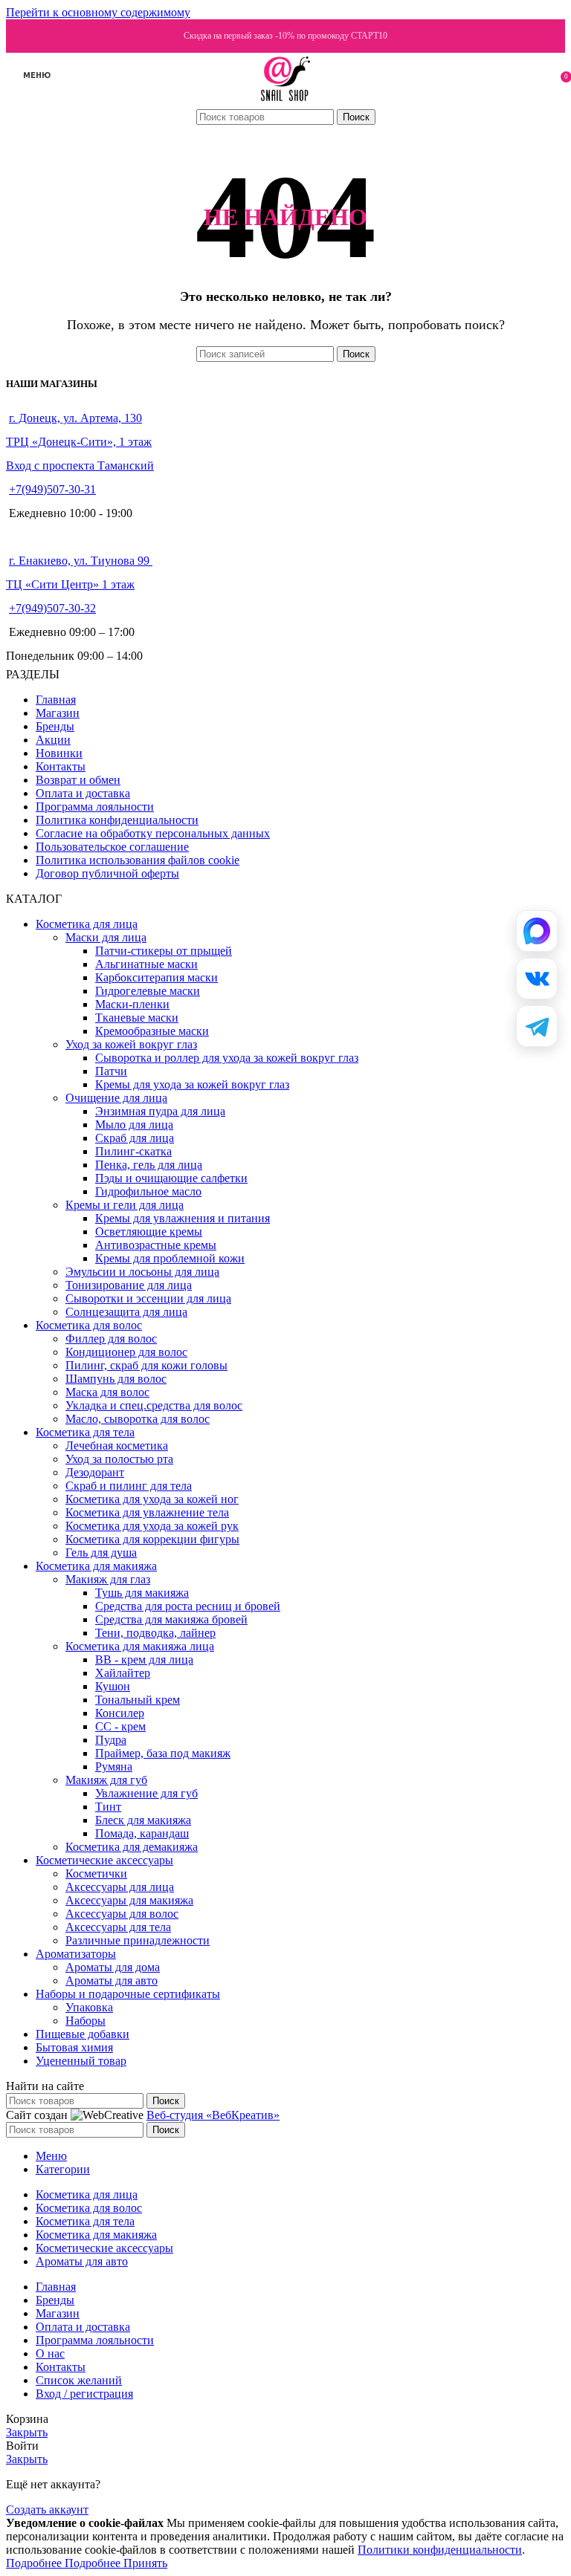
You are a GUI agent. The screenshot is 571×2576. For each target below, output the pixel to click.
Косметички (96, 1873)
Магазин (58, 713)
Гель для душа (101, 1553)
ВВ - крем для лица (144, 1660)
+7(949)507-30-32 (52, 608)
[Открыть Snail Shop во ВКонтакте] (537, 979)
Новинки (59, 753)
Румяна (114, 1766)
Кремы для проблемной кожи (170, 1258)
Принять (145, 2563)
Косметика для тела (85, 1432)
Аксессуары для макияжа (129, 1900)
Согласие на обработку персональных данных (153, 833)
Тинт (108, 1807)
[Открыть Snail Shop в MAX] (537, 931)
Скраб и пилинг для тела (129, 1486)
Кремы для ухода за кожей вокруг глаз (192, 1084)
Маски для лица (106, 937)
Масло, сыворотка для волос (138, 1419)
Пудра (111, 1740)
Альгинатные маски (146, 964)
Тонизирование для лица (129, 1285)
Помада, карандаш (142, 1833)
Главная (56, 700)
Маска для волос (107, 1392)
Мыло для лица (134, 1125)
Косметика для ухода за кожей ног (152, 1499)
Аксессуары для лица (120, 1887)
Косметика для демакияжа (132, 1847)
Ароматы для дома (113, 1967)
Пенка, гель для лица (149, 1165)
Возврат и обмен (78, 780)
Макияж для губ (106, 1780)
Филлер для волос (111, 1339)
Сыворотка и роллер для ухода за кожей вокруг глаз (227, 1058)
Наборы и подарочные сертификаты (128, 1994)
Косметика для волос (89, 1325)
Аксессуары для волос (122, 1914)
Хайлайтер (123, 1673)
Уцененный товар (81, 2061)
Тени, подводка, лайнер (155, 1633)
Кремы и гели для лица (125, 1205)
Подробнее (63, 2563)
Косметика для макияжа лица (140, 1646)
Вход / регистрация (84, 2394)
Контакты (61, 766)
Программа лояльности (95, 807)
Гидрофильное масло (148, 1191)
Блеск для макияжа (143, 1820)
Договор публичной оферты (107, 873)
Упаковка (89, 2007)
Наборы (86, 2021)
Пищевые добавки (83, 2034)
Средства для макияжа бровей (171, 1619)
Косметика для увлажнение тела (147, 1512)
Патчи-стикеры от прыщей (164, 951)
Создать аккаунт (47, 2510)
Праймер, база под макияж (163, 1753)
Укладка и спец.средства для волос (154, 1405)
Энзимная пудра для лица (160, 1111)
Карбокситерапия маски (157, 977)
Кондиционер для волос (126, 1352)
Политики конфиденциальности (440, 2550)
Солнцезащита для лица (126, 1312)
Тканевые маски (137, 1018)
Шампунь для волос (116, 1379)
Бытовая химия (74, 2047)
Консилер (120, 1713)
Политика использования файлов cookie (138, 860)
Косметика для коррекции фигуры (152, 1539)
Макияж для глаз (108, 1579)
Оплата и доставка (83, 793)
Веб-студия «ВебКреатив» (213, 2115)
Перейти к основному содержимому (98, 12)
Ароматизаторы (76, 1954)
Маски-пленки (132, 1004)
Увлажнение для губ (146, 1793)
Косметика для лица (87, 924)
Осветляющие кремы (149, 1232)
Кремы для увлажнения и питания (183, 1218)
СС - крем (120, 1726)
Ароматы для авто (112, 1980)
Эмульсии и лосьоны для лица (142, 1272)
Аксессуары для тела (118, 1927)
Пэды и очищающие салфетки (171, 1178)
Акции (53, 740)
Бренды (55, 726)
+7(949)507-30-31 (52, 489)
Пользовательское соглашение (112, 847)
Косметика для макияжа (96, 1566)
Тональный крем (138, 1700)
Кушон (113, 1686)
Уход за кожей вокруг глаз (131, 1044)
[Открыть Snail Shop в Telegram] (537, 1026)
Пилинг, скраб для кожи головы (146, 1365)
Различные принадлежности (138, 1940)
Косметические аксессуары (104, 1860)
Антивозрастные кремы (156, 1245)
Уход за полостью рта (119, 1459)
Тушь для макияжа (142, 1593)
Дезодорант (95, 1472)
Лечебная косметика (117, 1446)
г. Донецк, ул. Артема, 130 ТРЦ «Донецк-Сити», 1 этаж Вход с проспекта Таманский (80, 442)
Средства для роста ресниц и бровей (188, 1606)
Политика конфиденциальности (117, 820)
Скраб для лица (135, 1138)
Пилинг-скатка (133, 1151)
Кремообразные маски (152, 1031)
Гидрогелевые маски (148, 991)
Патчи (111, 1071)
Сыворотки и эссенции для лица (148, 1298)
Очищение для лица (116, 1098)
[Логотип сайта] (286, 101)
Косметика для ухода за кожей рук (152, 1526)
